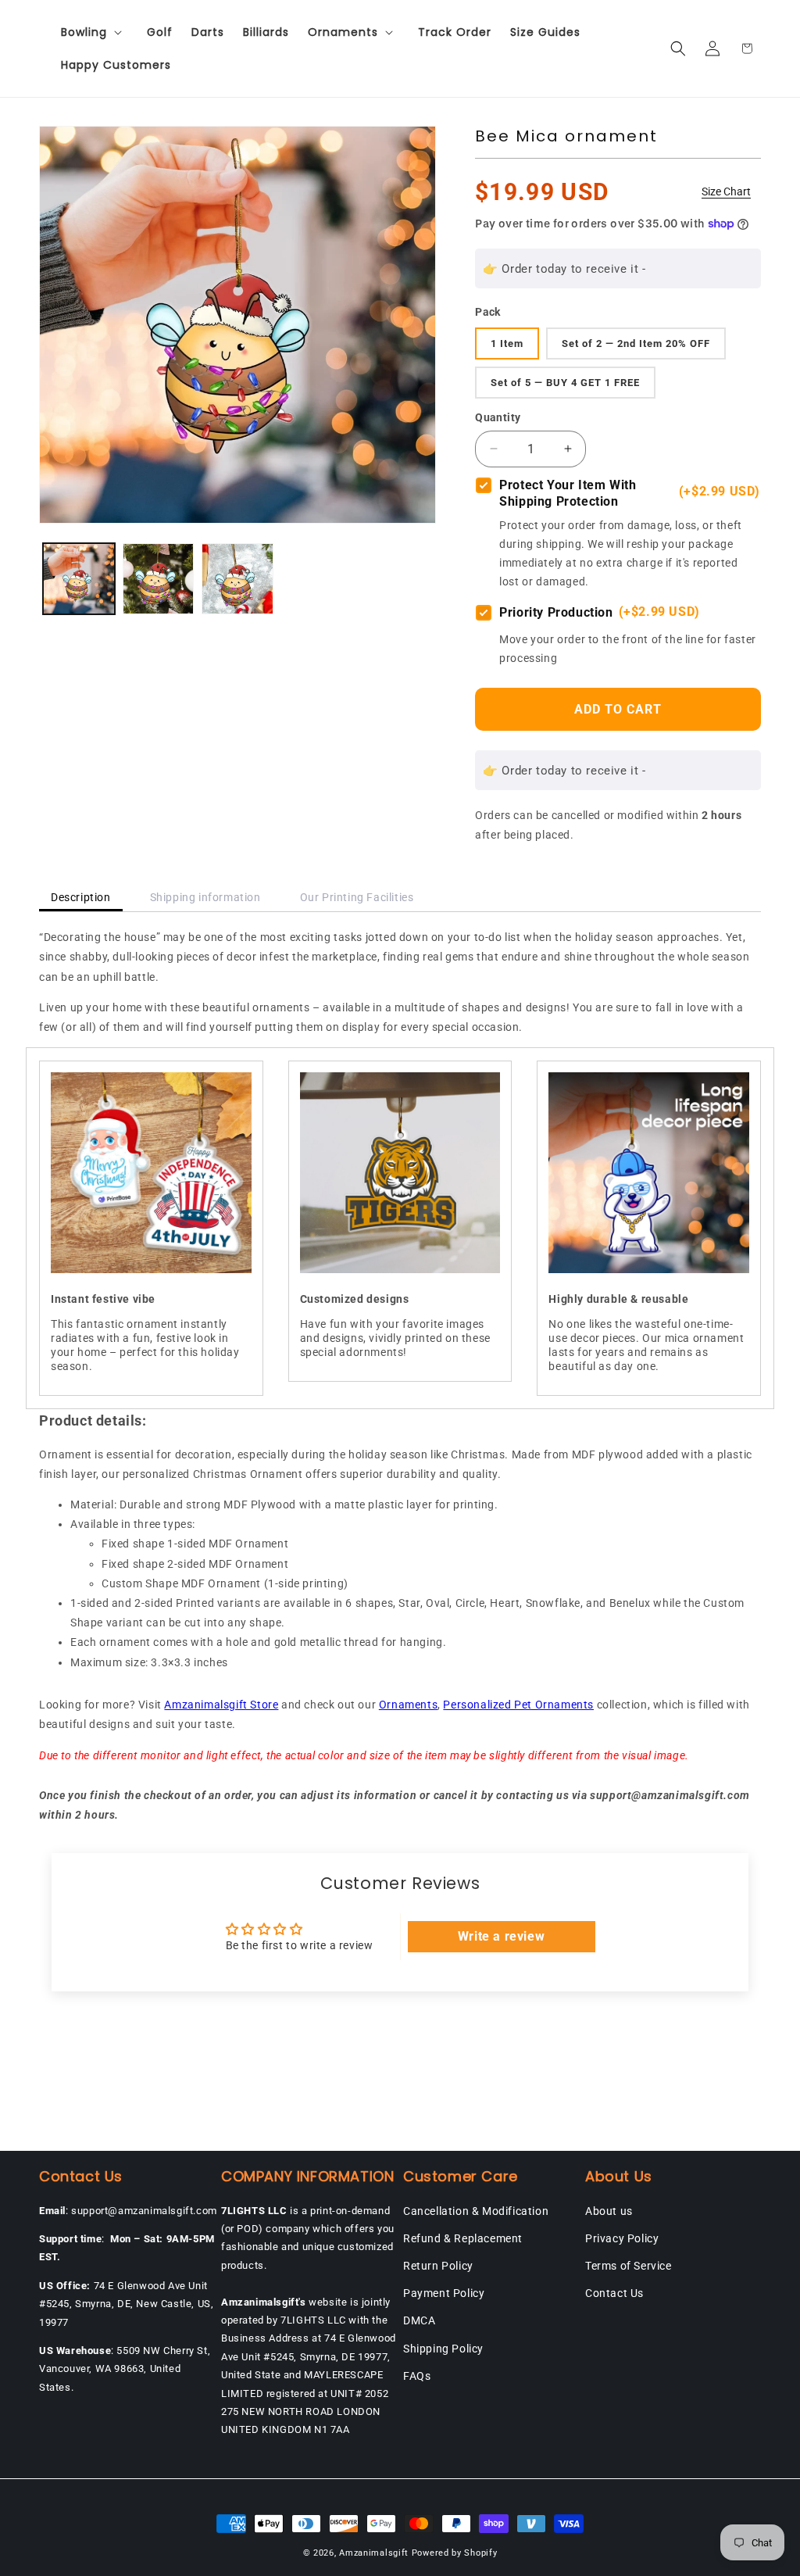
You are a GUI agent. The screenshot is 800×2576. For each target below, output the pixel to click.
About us (609, 2211)
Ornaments (408, 1705)
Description (81, 897)
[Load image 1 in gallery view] (79, 579)
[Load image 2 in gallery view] (159, 579)
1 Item (507, 343)
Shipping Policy (443, 2349)
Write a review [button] (501, 1936)
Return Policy (438, 2266)
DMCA (419, 2320)
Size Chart (726, 191)
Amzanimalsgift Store (221, 1705)
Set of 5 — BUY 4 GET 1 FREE (565, 383)
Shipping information (205, 897)
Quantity (498, 417)
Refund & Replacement (463, 2238)
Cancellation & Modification (476, 2211)
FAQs (417, 2376)
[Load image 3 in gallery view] (237, 579)
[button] (95, 32)
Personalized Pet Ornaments (518, 1705)
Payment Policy (444, 2293)
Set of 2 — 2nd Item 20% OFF (636, 343)
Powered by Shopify (455, 2553)
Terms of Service (629, 2266)
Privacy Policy (622, 2238)
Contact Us (614, 2293)
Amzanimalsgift (374, 2553)
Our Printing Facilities (357, 897)
